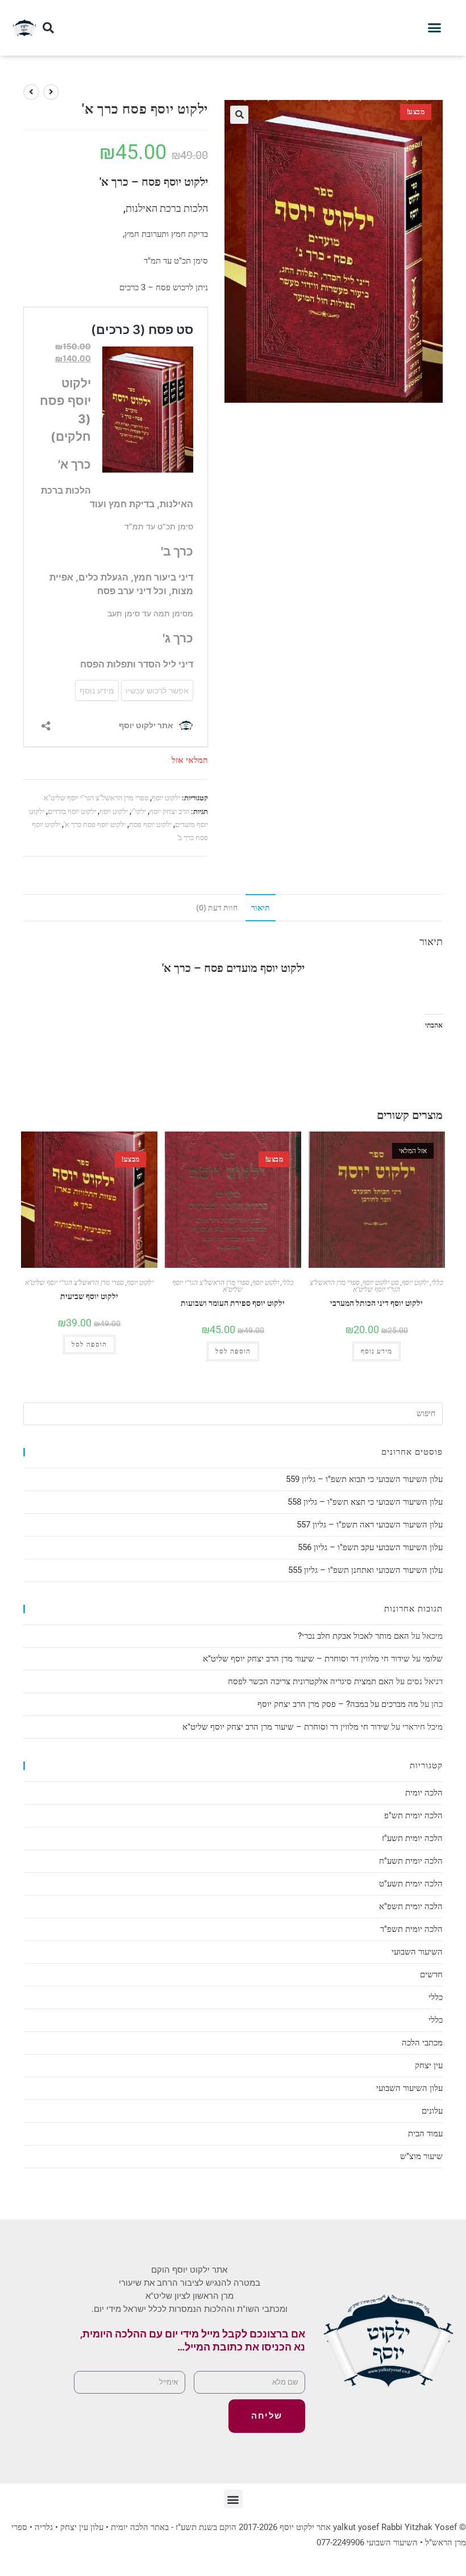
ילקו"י (139, 811)
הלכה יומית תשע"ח (411, 1861)
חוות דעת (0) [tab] (217, 908)
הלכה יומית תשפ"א (411, 1906)
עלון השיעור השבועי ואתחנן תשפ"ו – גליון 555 (365, 1570)
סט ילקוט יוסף (381, 1283)
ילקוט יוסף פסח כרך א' (95, 824)
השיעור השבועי (417, 1952)
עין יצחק (429, 2065)
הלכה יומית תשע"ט (411, 1884)
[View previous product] (51, 92)
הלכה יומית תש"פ (413, 1815)
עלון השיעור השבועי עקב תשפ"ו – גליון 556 (370, 1547)
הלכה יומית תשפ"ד (411, 1929)
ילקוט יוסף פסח (150, 824)
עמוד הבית (425, 2134)
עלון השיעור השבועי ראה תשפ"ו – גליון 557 (370, 1525)
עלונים (432, 2111)
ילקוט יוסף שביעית (89, 1296)
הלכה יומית (424, 1793)
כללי (288, 1283)
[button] (435, 28)
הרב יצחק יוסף (169, 811)
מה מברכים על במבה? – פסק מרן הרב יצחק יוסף (338, 1704)
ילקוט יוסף (166, 798)
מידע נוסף (376, 1351)
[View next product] (31, 92)
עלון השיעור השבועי (409, 2088)
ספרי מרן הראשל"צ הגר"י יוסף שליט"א (96, 798)
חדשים (431, 1974)
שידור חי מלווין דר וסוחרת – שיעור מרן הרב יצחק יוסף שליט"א (306, 1659)
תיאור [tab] (261, 908)
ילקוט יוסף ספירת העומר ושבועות (233, 1303)
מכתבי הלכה (422, 2043)
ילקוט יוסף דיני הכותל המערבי (376, 1303)
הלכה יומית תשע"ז (412, 1838)
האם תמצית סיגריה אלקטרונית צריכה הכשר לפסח (311, 1681)
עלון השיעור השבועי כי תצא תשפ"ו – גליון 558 (365, 1502)
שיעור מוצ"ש (421, 2156)
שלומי (433, 1659)
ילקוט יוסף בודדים (72, 811)
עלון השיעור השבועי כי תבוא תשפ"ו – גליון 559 (364, 1479)
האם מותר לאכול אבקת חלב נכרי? (353, 1636)
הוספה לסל (89, 1345)
